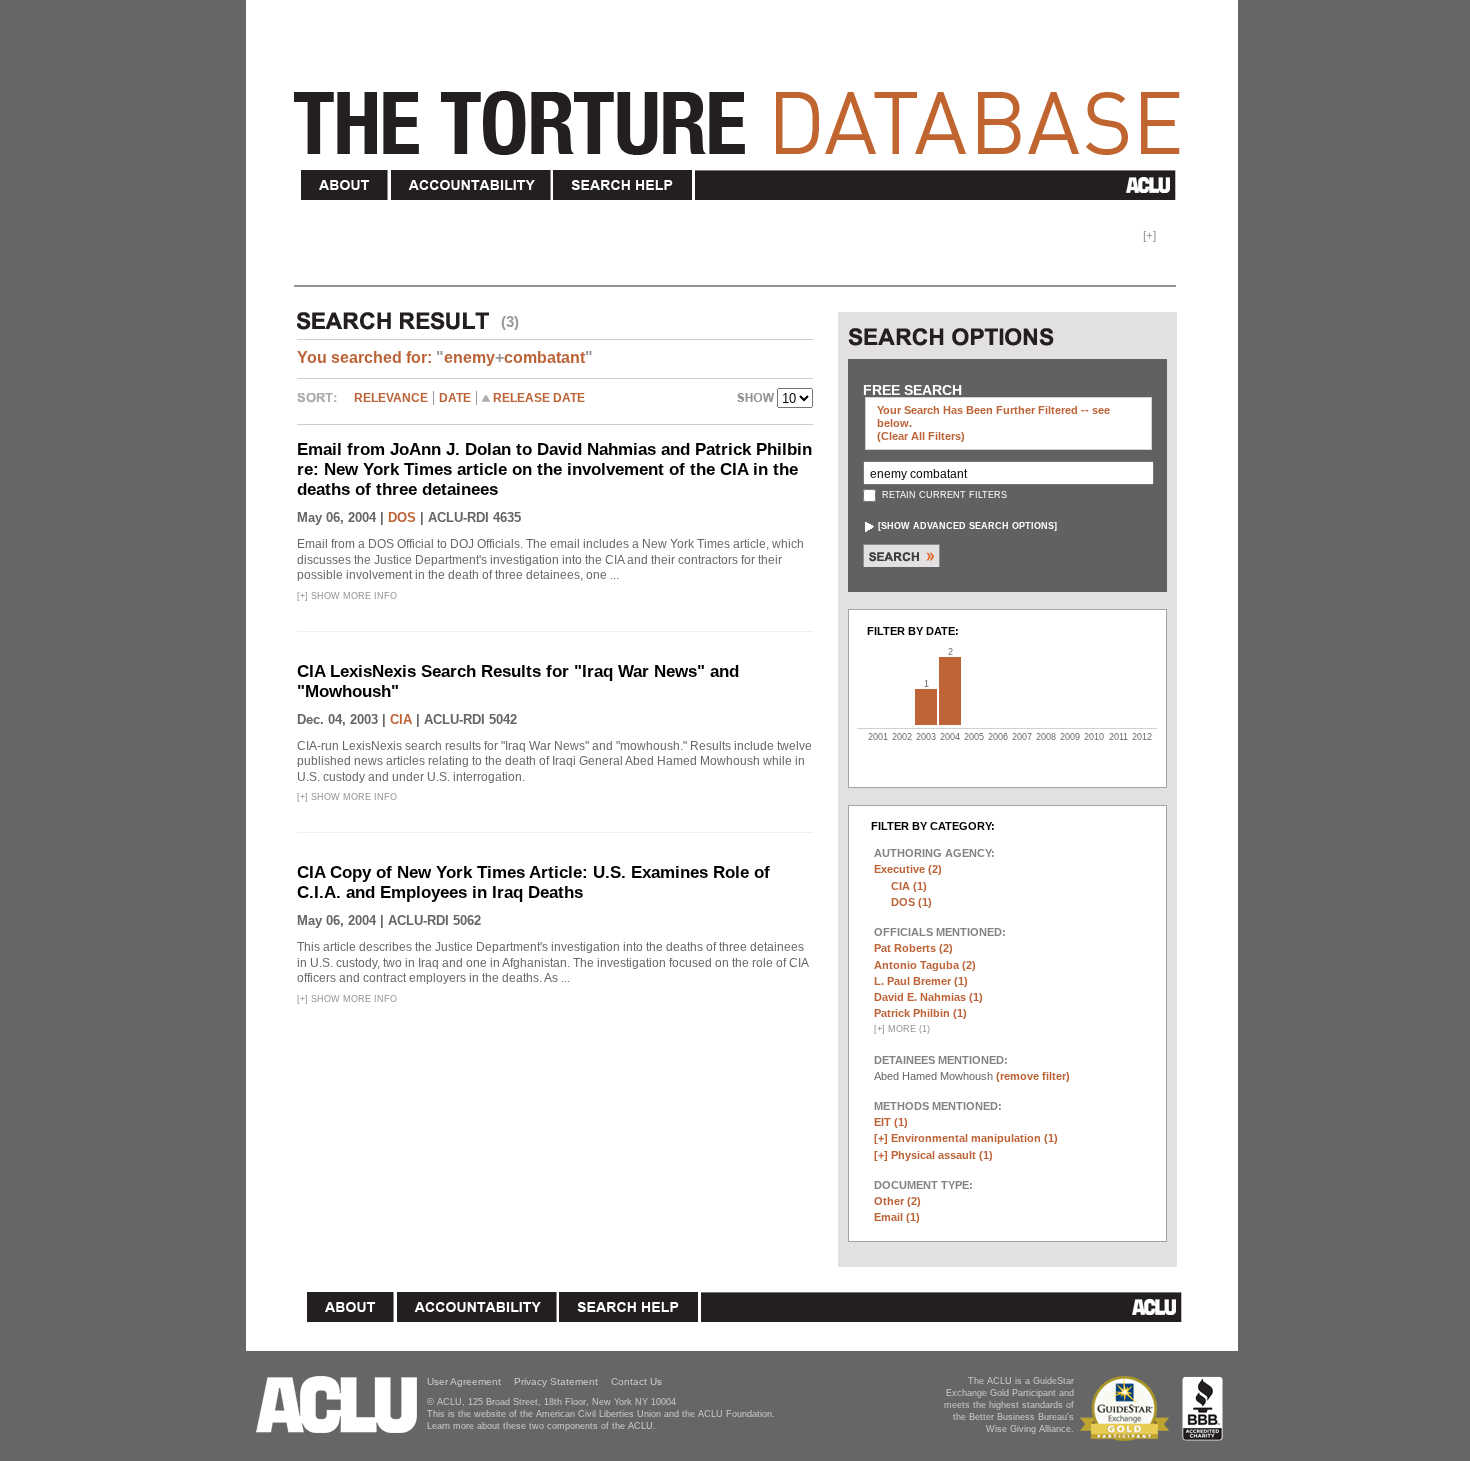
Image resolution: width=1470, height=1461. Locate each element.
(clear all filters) (921, 436)
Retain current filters (943, 495)
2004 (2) (950, 691)
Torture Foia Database (743, 112)
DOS (402, 517)
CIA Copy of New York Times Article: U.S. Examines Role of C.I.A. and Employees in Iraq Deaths (533, 882)
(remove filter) (1033, 1076)
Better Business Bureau (1202, 1408)
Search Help (623, 185)
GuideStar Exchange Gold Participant (1128, 1408)
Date (455, 398)
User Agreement (464, 1381)
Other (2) (897, 1201)
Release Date (539, 398)
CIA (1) (909, 886)
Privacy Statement (556, 1381)
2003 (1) (926, 707)
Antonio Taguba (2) (925, 965)
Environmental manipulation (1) (974, 1138)
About (345, 185)
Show (757, 400)
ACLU (939, 185)
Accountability (471, 185)
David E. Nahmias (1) (928, 997)
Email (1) (897, 1217)
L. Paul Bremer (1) (921, 981)
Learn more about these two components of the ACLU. (541, 1426)
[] (967, 526)
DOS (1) (911, 902)
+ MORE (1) (902, 1029)
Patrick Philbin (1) (920, 1013)
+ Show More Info (347, 596)
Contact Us (636, 1381)
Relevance (391, 398)
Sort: (322, 405)
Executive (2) (908, 869)
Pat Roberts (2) (913, 948)
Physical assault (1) (942, 1155)
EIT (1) (891, 1122)
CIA (401, 719)
